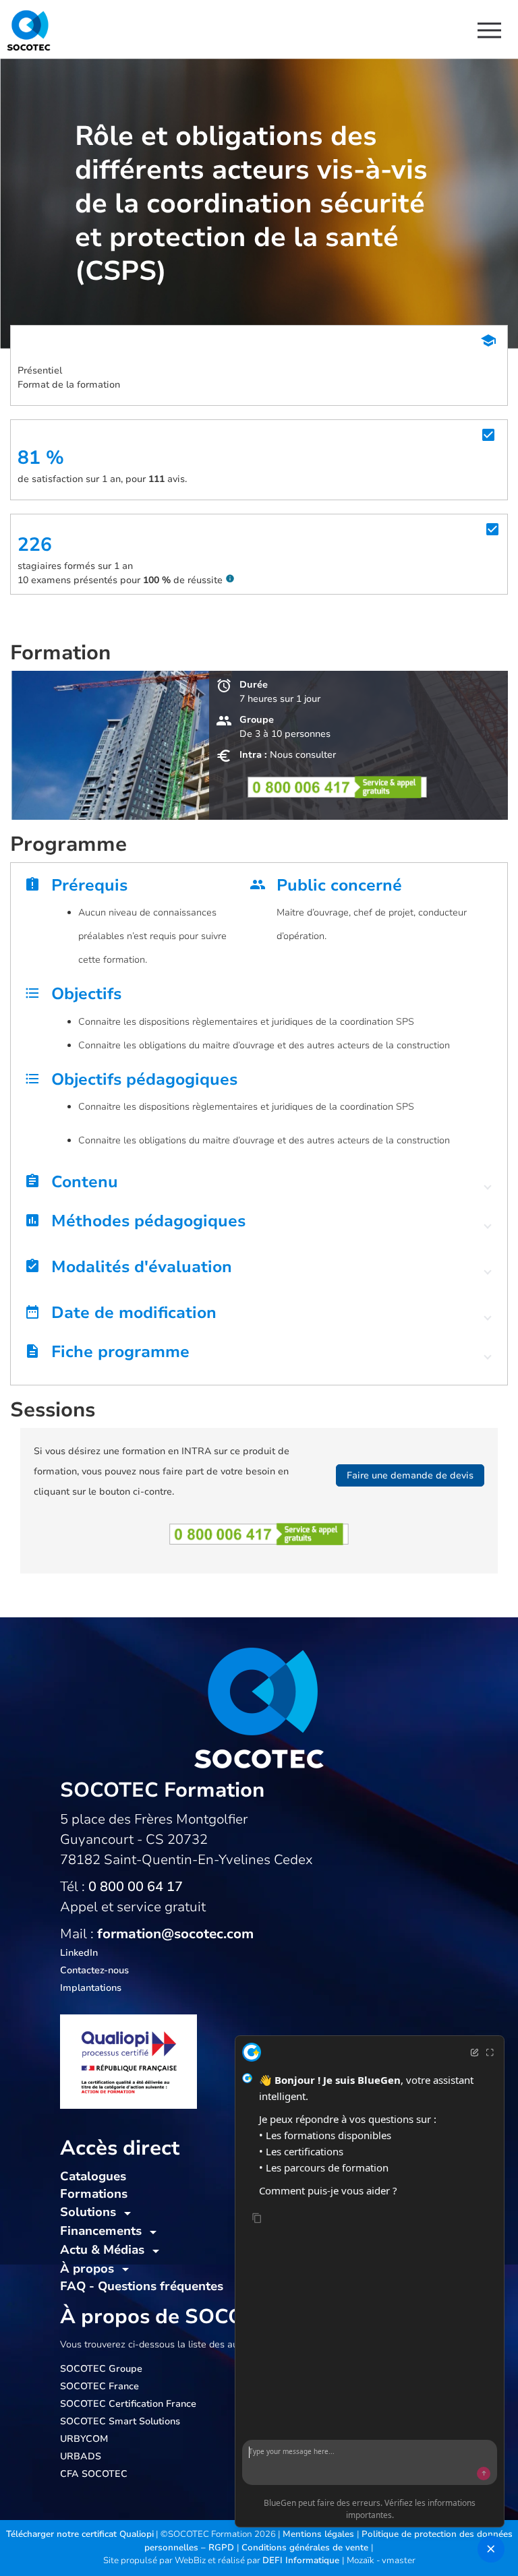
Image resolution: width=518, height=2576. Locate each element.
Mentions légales (320, 2534)
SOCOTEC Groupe (101, 2369)
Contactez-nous (94, 1970)
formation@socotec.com (175, 1934)
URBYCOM (84, 2439)
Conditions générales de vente (306, 2548)
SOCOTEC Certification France (128, 2404)
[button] (259, 1185)
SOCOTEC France (99, 2386)
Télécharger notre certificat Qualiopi (80, 2534)
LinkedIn (79, 1953)
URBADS (81, 2456)
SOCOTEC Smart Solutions (120, 2421)
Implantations (91, 1988)
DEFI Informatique (302, 2560)
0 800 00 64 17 (136, 1887)
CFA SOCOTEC (94, 2474)
